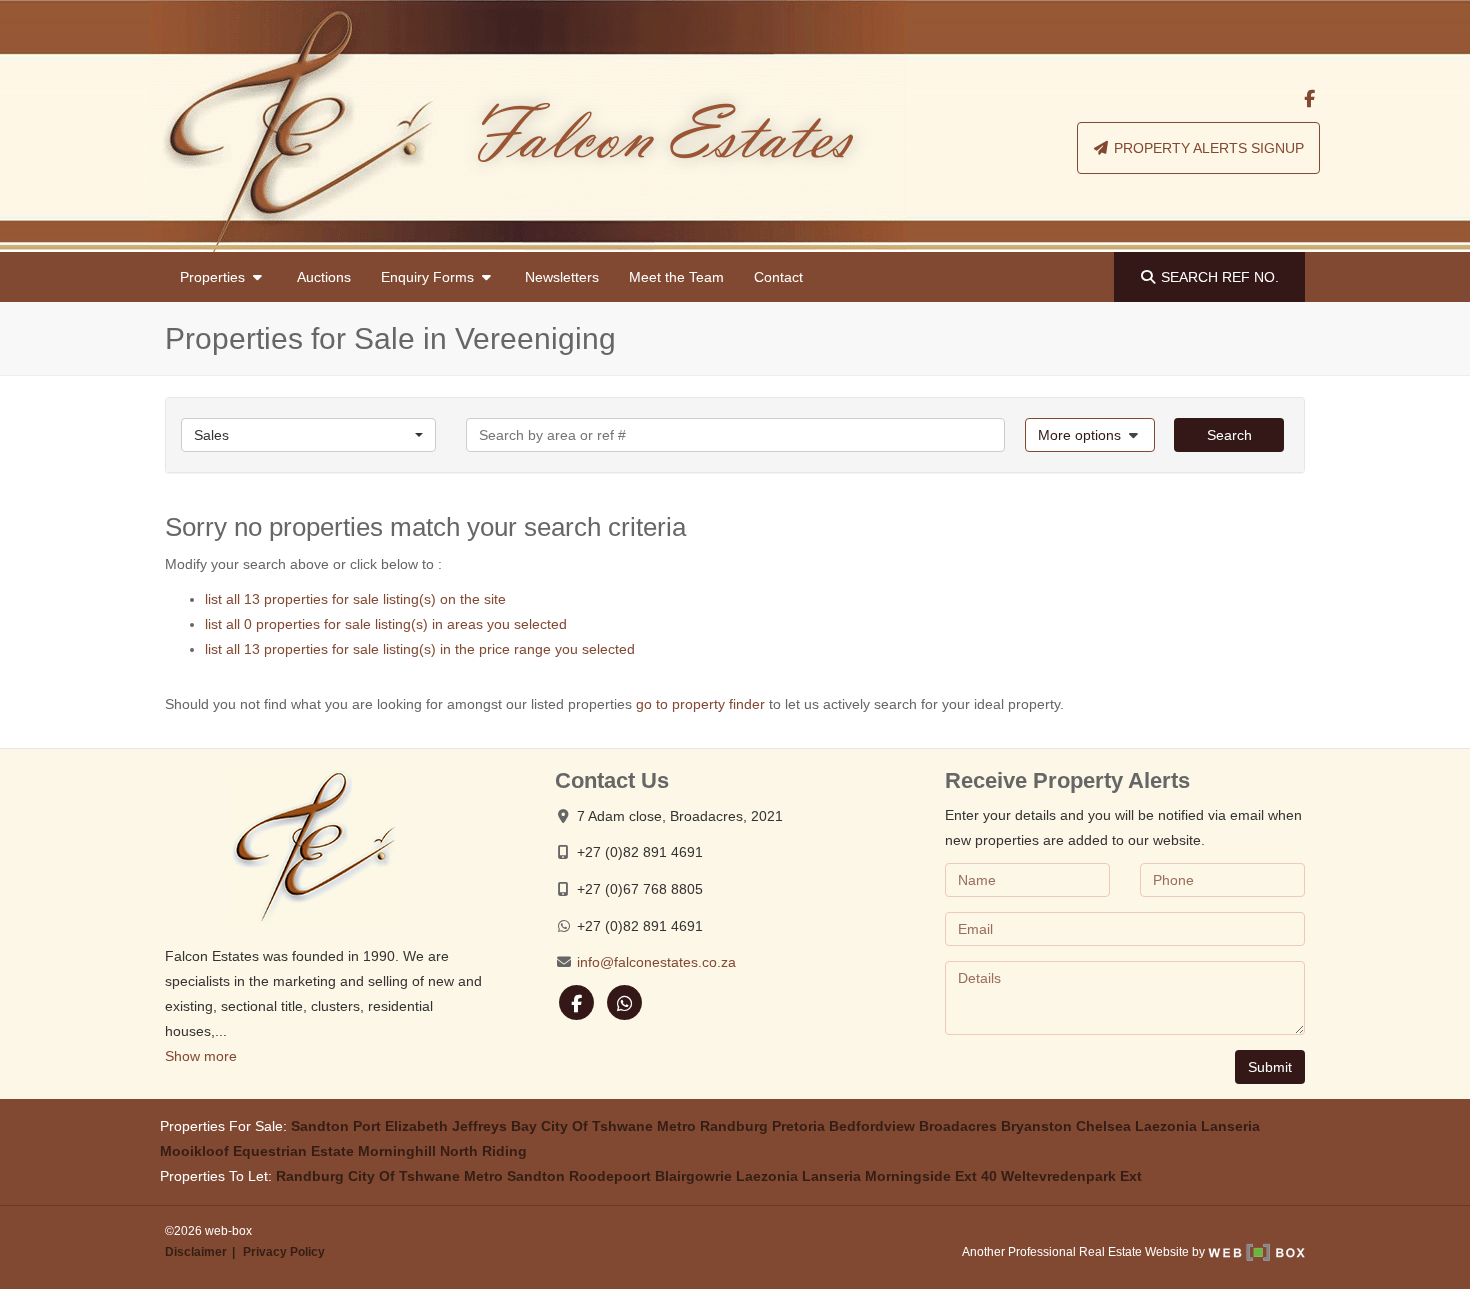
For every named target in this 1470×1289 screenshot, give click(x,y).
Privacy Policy (284, 1252)
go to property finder (700, 704)
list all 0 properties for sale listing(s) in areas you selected (386, 624)
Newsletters (562, 277)
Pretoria (798, 1126)
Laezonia (1166, 1126)
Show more (201, 1056)
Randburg (734, 1126)
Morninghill (397, 1151)
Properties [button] (214, 277)
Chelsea (1103, 1126)
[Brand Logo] (528, 126)
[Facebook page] (1309, 99)
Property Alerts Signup (1207, 148)
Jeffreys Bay (494, 1126)
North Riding (483, 1151)
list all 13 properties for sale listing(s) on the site (355, 599)
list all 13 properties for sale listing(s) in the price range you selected (420, 649)
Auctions (324, 277)
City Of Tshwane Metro (618, 1126)
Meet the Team (676, 277)
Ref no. (1220, 277)
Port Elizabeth (400, 1126)
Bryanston (1036, 1126)
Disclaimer (196, 1252)
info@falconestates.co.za (656, 962)
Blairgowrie (693, 1176)
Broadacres (958, 1126)
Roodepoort (610, 1176)
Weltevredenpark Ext (1071, 1176)
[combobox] (308, 435)
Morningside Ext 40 (931, 1176)
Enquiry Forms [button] (429, 277)
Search (1229, 435)
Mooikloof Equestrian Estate (257, 1151)
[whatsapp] (625, 1002)
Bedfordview (872, 1126)
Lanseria (1230, 1126)
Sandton (320, 1126)
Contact (778, 277)
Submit (1270, 1067)
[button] (1090, 435)
